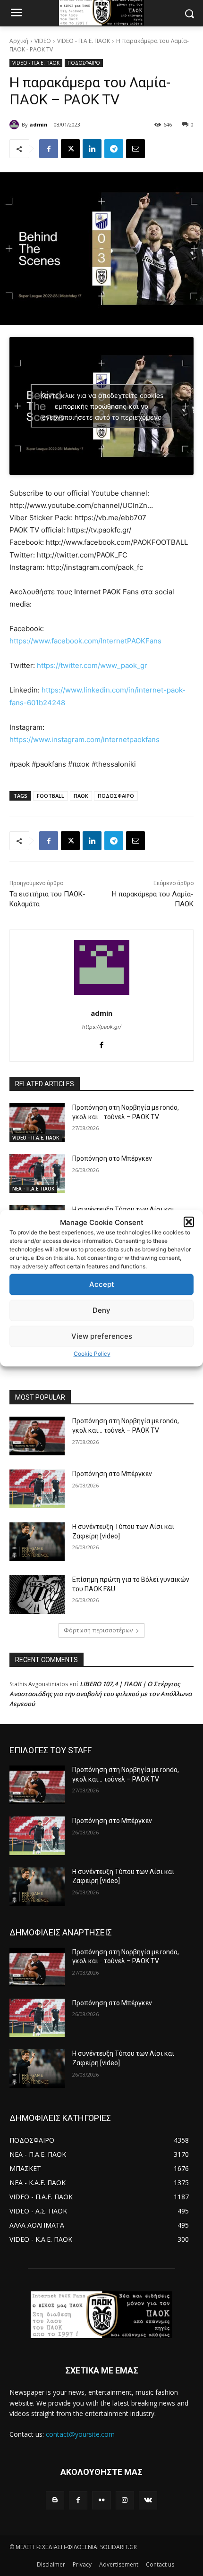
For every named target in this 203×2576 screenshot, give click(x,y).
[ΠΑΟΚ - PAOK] (101, 2315)
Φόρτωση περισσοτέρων (98, 1630)
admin (38, 124)
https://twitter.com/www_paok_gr (92, 665)
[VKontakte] (148, 2500)
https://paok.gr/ (102, 1027)
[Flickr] (101, 2500)
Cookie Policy (92, 1353)
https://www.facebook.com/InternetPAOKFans (85, 641)
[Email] (135, 149)
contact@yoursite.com (80, 2434)
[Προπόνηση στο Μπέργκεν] (37, 1174)
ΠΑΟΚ (81, 796)
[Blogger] (55, 2500)
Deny (101, 1310)
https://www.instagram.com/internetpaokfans (85, 739)
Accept (102, 1284)
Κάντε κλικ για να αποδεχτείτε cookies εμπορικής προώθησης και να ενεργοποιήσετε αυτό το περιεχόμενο (102, 406)
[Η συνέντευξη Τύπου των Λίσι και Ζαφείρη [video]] (37, 1542)
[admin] (16, 125)
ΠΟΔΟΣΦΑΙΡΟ (84, 63)
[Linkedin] (92, 149)
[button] (189, 1222)
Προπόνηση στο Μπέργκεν (112, 1158)
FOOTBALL (51, 796)
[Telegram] (114, 149)
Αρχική (19, 41)
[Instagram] (125, 2500)
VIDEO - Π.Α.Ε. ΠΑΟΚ (84, 41)
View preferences (102, 1336)
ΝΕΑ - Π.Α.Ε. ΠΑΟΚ (33, 1189)
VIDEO (43, 41)
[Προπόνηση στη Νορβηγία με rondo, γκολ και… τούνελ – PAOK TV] (37, 1123)
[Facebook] (49, 149)
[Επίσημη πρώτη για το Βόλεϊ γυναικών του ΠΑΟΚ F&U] (37, 1595)
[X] (70, 149)
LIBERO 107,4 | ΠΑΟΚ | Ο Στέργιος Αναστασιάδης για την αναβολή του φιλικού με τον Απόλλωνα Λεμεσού (101, 1694)
